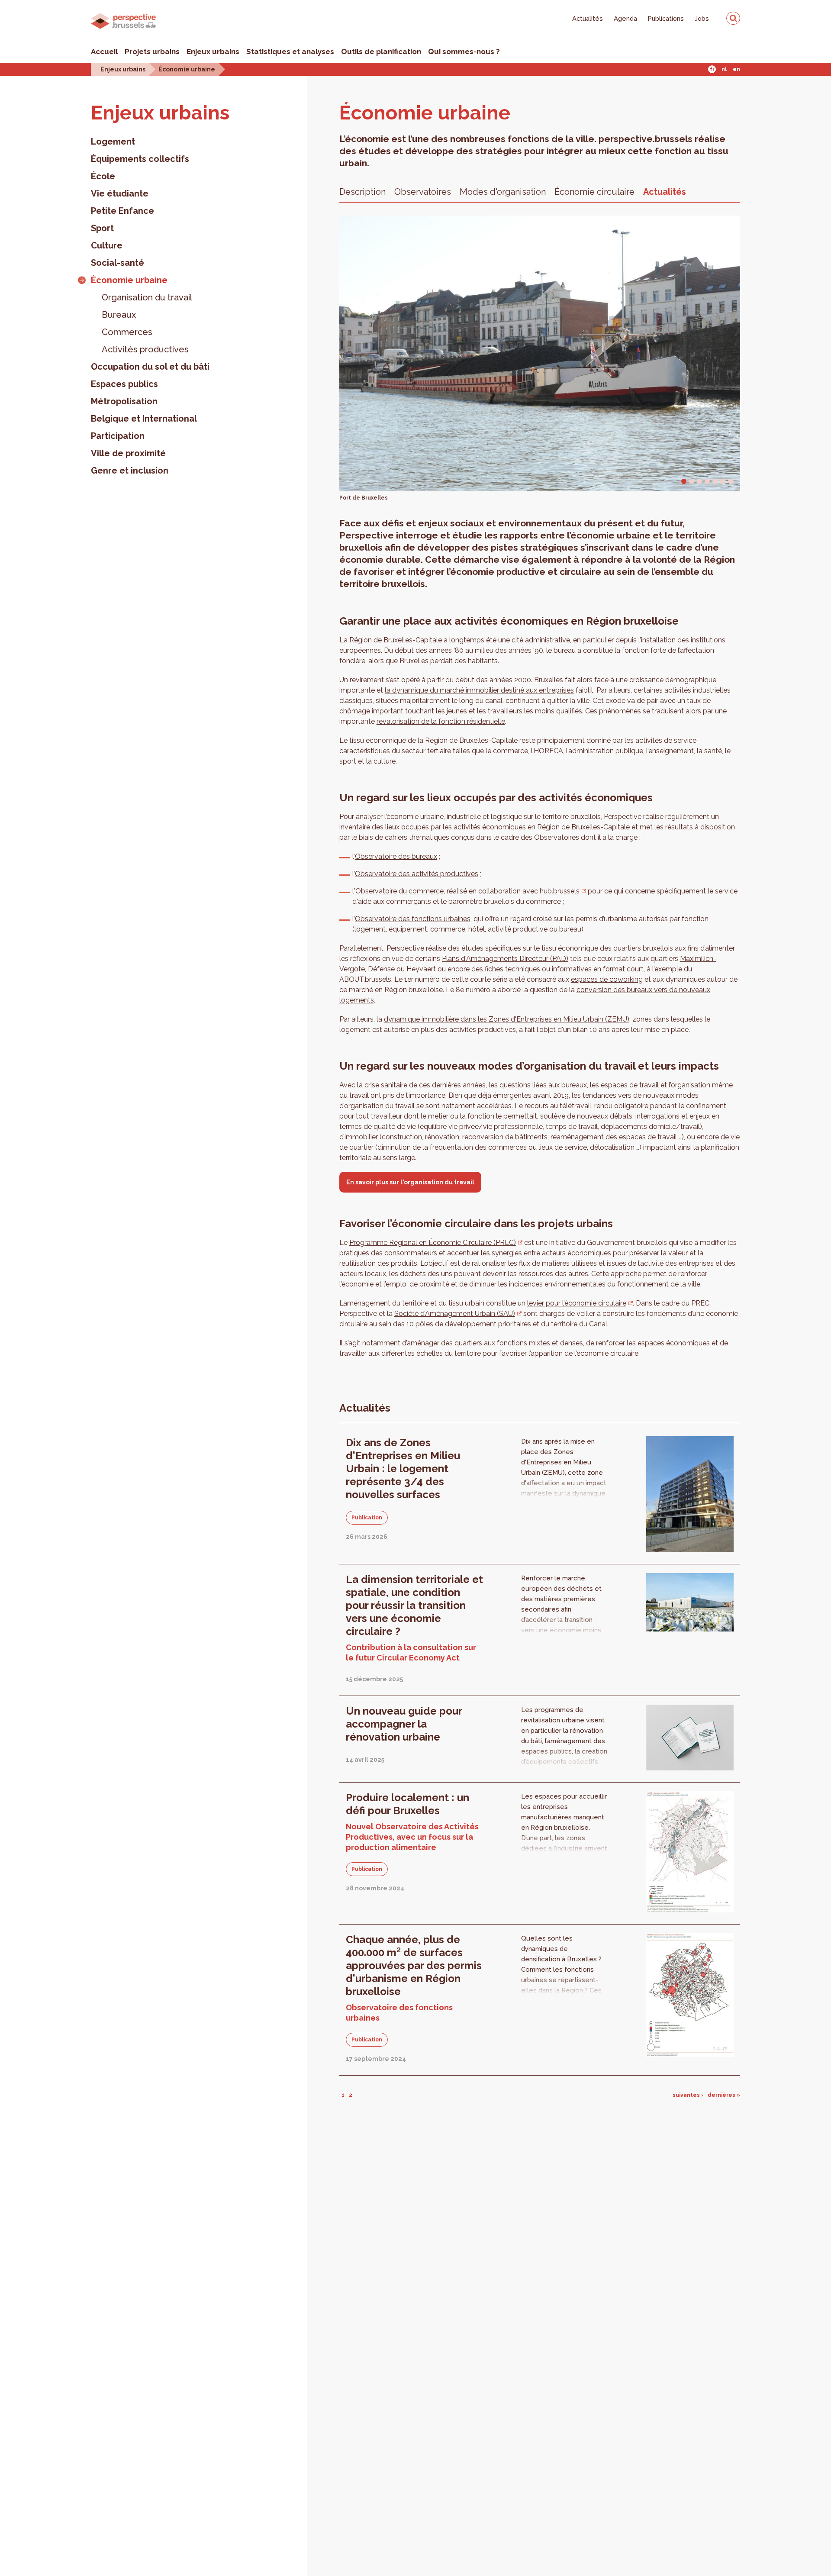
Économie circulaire (594, 192)
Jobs (702, 18)
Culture (107, 245)
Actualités (588, 18)
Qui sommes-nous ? (464, 52)
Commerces (127, 332)
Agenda (625, 18)
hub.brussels (560, 891)
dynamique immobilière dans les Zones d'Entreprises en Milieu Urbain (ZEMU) (507, 1019)
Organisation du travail (147, 297)
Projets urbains (152, 52)
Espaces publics (124, 384)
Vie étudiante (120, 193)
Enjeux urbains (213, 52)
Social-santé (118, 263)
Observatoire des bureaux (396, 856)
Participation (118, 436)
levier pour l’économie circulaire (577, 1303)
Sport (102, 228)
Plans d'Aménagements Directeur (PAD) (505, 959)
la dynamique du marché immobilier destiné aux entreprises (479, 690)
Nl (724, 69)
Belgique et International (144, 419)
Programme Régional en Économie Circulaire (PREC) (433, 1243)
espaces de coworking (607, 979)
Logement (113, 142)
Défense (381, 969)
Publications (666, 18)
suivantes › (688, 2095)
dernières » (724, 2095)
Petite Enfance (122, 211)
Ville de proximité (128, 453)
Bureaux (119, 315)
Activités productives (145, 349)
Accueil (104, 52)
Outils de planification (381, 52)
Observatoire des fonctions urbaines (413, 919)
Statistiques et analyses (290, 52)
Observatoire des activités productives (417, 874)
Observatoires (423, 192)
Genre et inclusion (130, 471)
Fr (712, 69)
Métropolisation (124, 401)
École (103, 176)
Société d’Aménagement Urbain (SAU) (455, 1314)
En (736, 69)
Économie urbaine (187, 69)
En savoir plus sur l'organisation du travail (410, 1182)
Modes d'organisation (503, 192)
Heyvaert (421, 969)
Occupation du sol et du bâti (150, 367)
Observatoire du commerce (399, 891)
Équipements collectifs (140, 159)
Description (362, 192)
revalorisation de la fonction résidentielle (441, 721)
